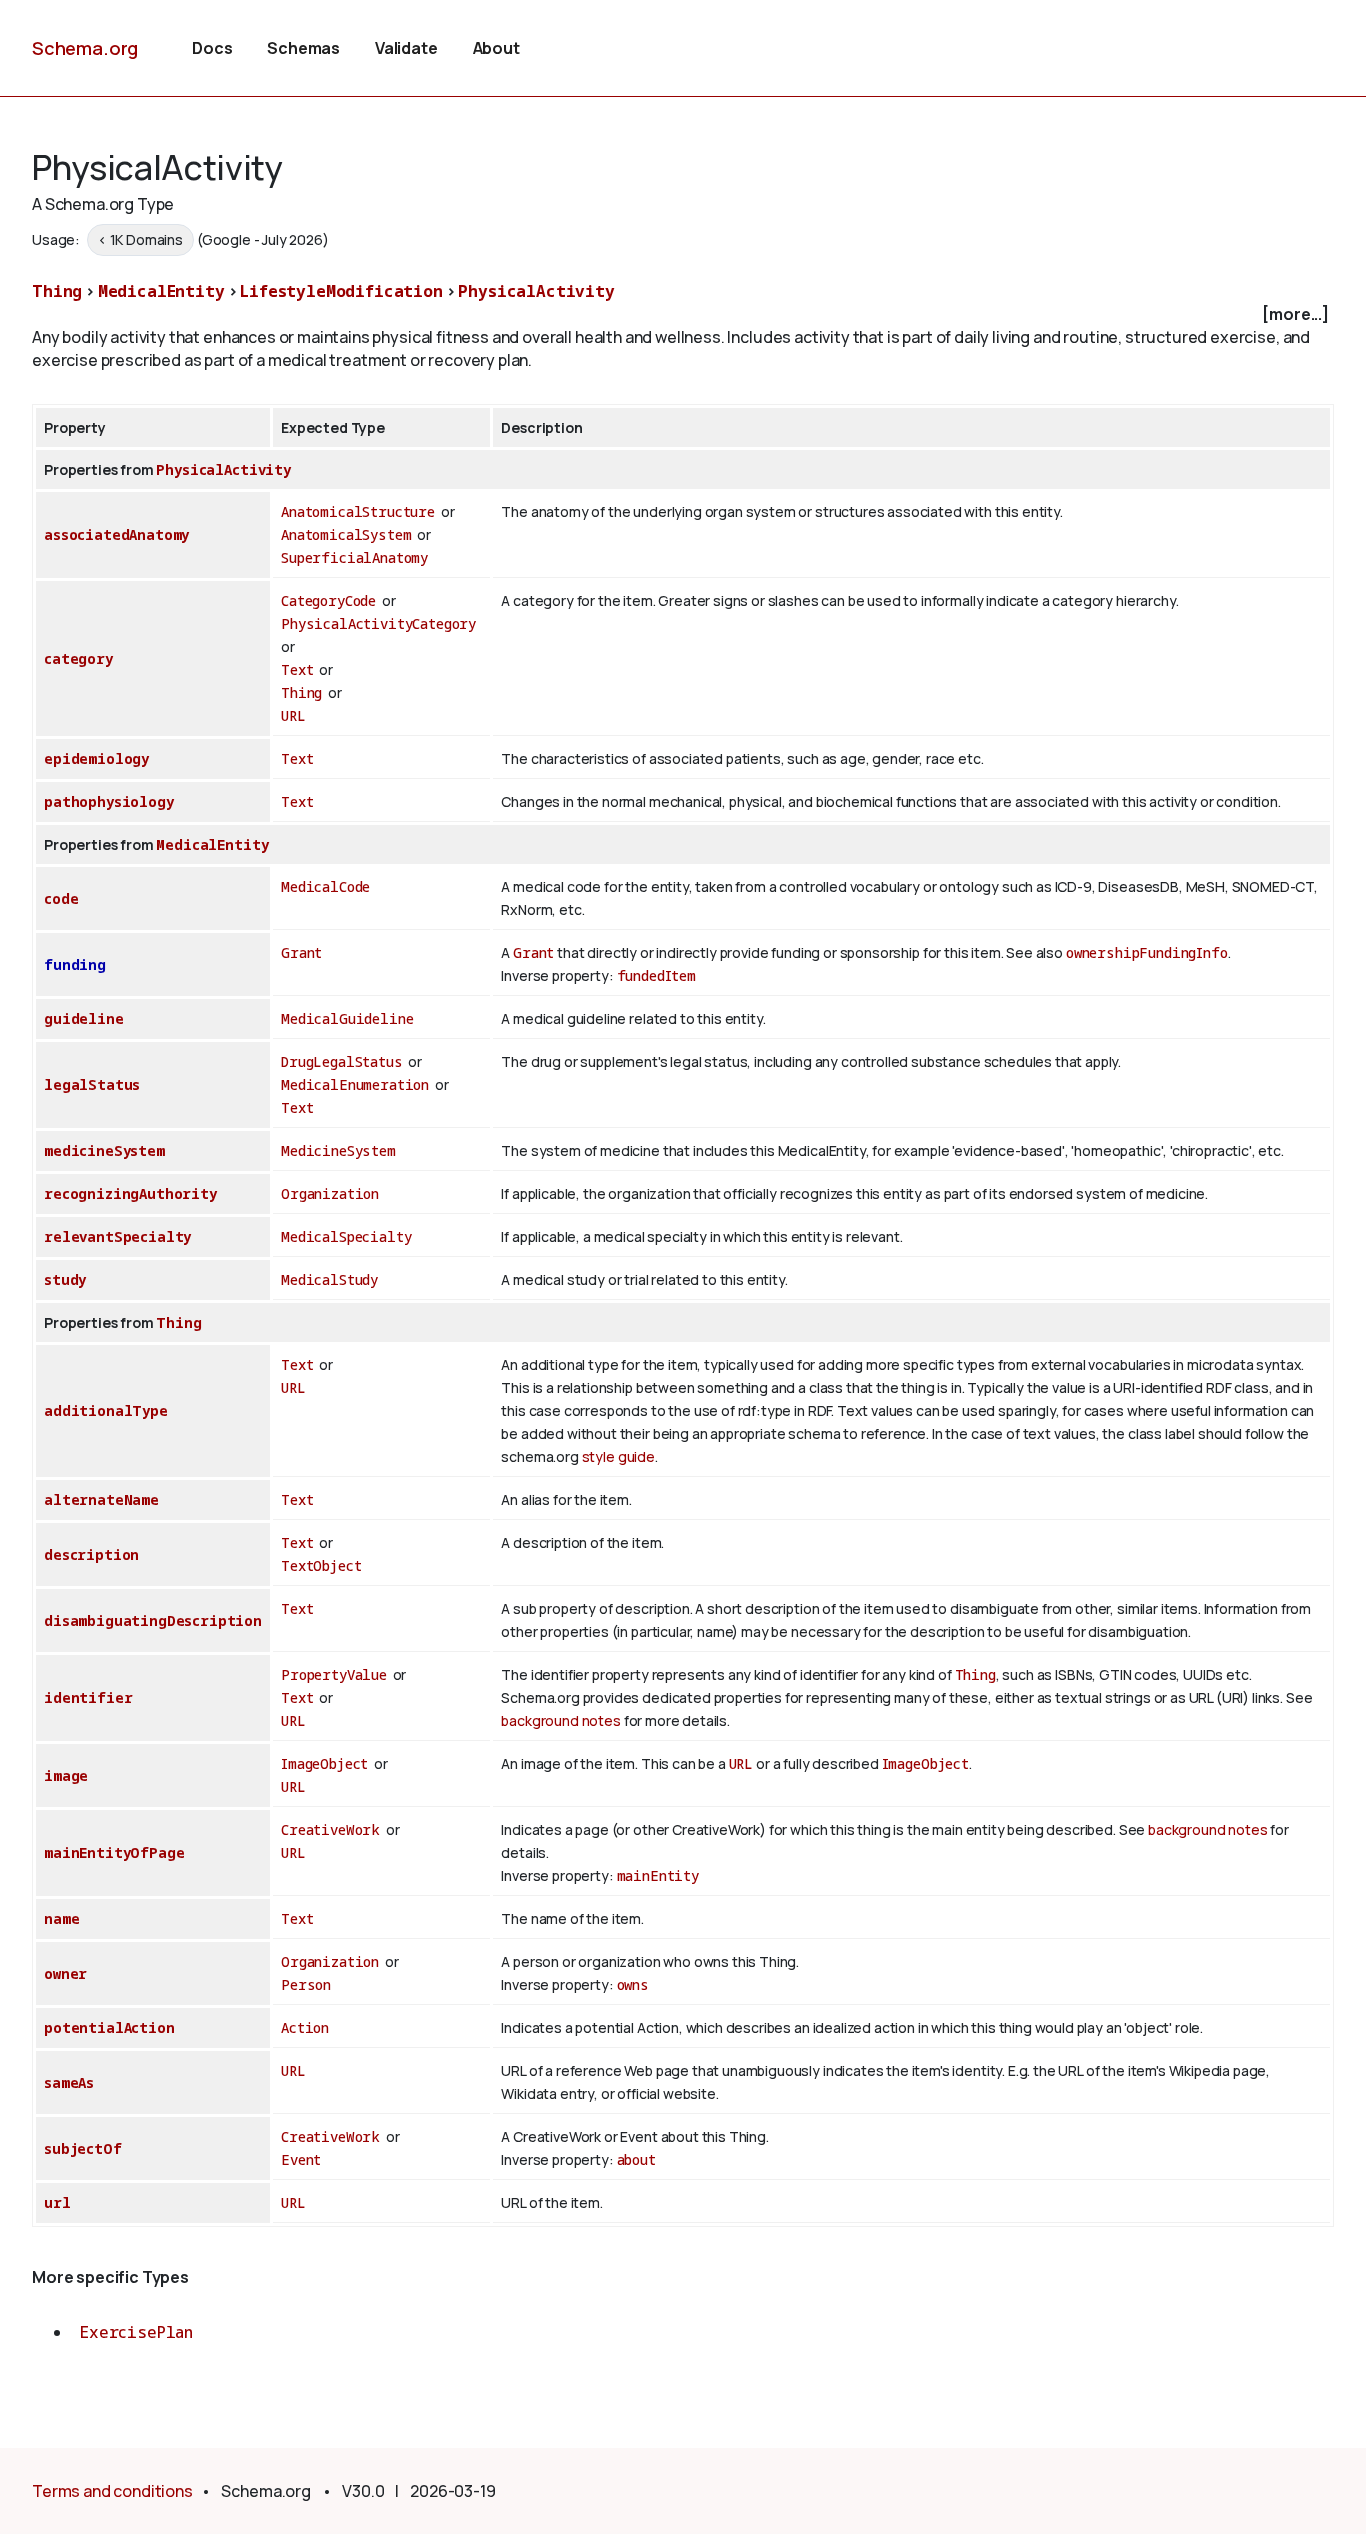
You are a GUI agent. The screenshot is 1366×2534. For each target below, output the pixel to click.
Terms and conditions (112, 2491)
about (636, 2159)
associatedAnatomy (116, 534)
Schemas (303, 48)
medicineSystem (104, 1150)
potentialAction (109, 2027)
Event (301, 2159)
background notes (560, 1720)
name (61, 1918)
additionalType (106, 1410)
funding (75, 964)
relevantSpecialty (117, 1236)
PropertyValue (334, 1674)
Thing (57, 291)
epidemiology (96, 758)
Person (306, 1984)
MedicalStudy (329, 1279)
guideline (84, 1018)
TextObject (321, 1565)
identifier (88, 1697)
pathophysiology (109, 801)
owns (633, 1984)
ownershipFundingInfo (1147, 952)
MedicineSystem (338, 1150)
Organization (330, 1193)
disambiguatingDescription (153, 1620)
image (66, 1775)
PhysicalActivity (536, 291)
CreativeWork (330, 1829)
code (61, 898)
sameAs (69, 2082)
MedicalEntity (161, 291)
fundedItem (656, 975)
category (78, 658)
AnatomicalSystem (346, 534)
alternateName (101, 1499)
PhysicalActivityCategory (378, 623)
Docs (212, 48)
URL (293, 715)
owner (65, 1973)
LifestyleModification (341, 291)
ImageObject (324, 1763)
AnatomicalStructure (358, 511)
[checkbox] (683, 314)
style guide (618, 1456)
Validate (406, 48)
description (91, 1554)
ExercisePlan (136, 2332)
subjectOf (83, 2148)
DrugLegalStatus (342, 1061)
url (57, 2202)
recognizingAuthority (130, 1193)
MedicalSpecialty (346, 1236)
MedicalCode (325, 886)
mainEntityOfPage (114, 1852)
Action (305, 2027)
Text (297, 669)
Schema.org (85, 48)
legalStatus (92, 1084)
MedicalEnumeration (355, 1084)
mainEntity (658, 1875)
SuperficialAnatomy (354, 557)
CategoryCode (328, 600)
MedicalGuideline (347, 1018)
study (65, 1279)
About (496, 48)
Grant (301, 952)
